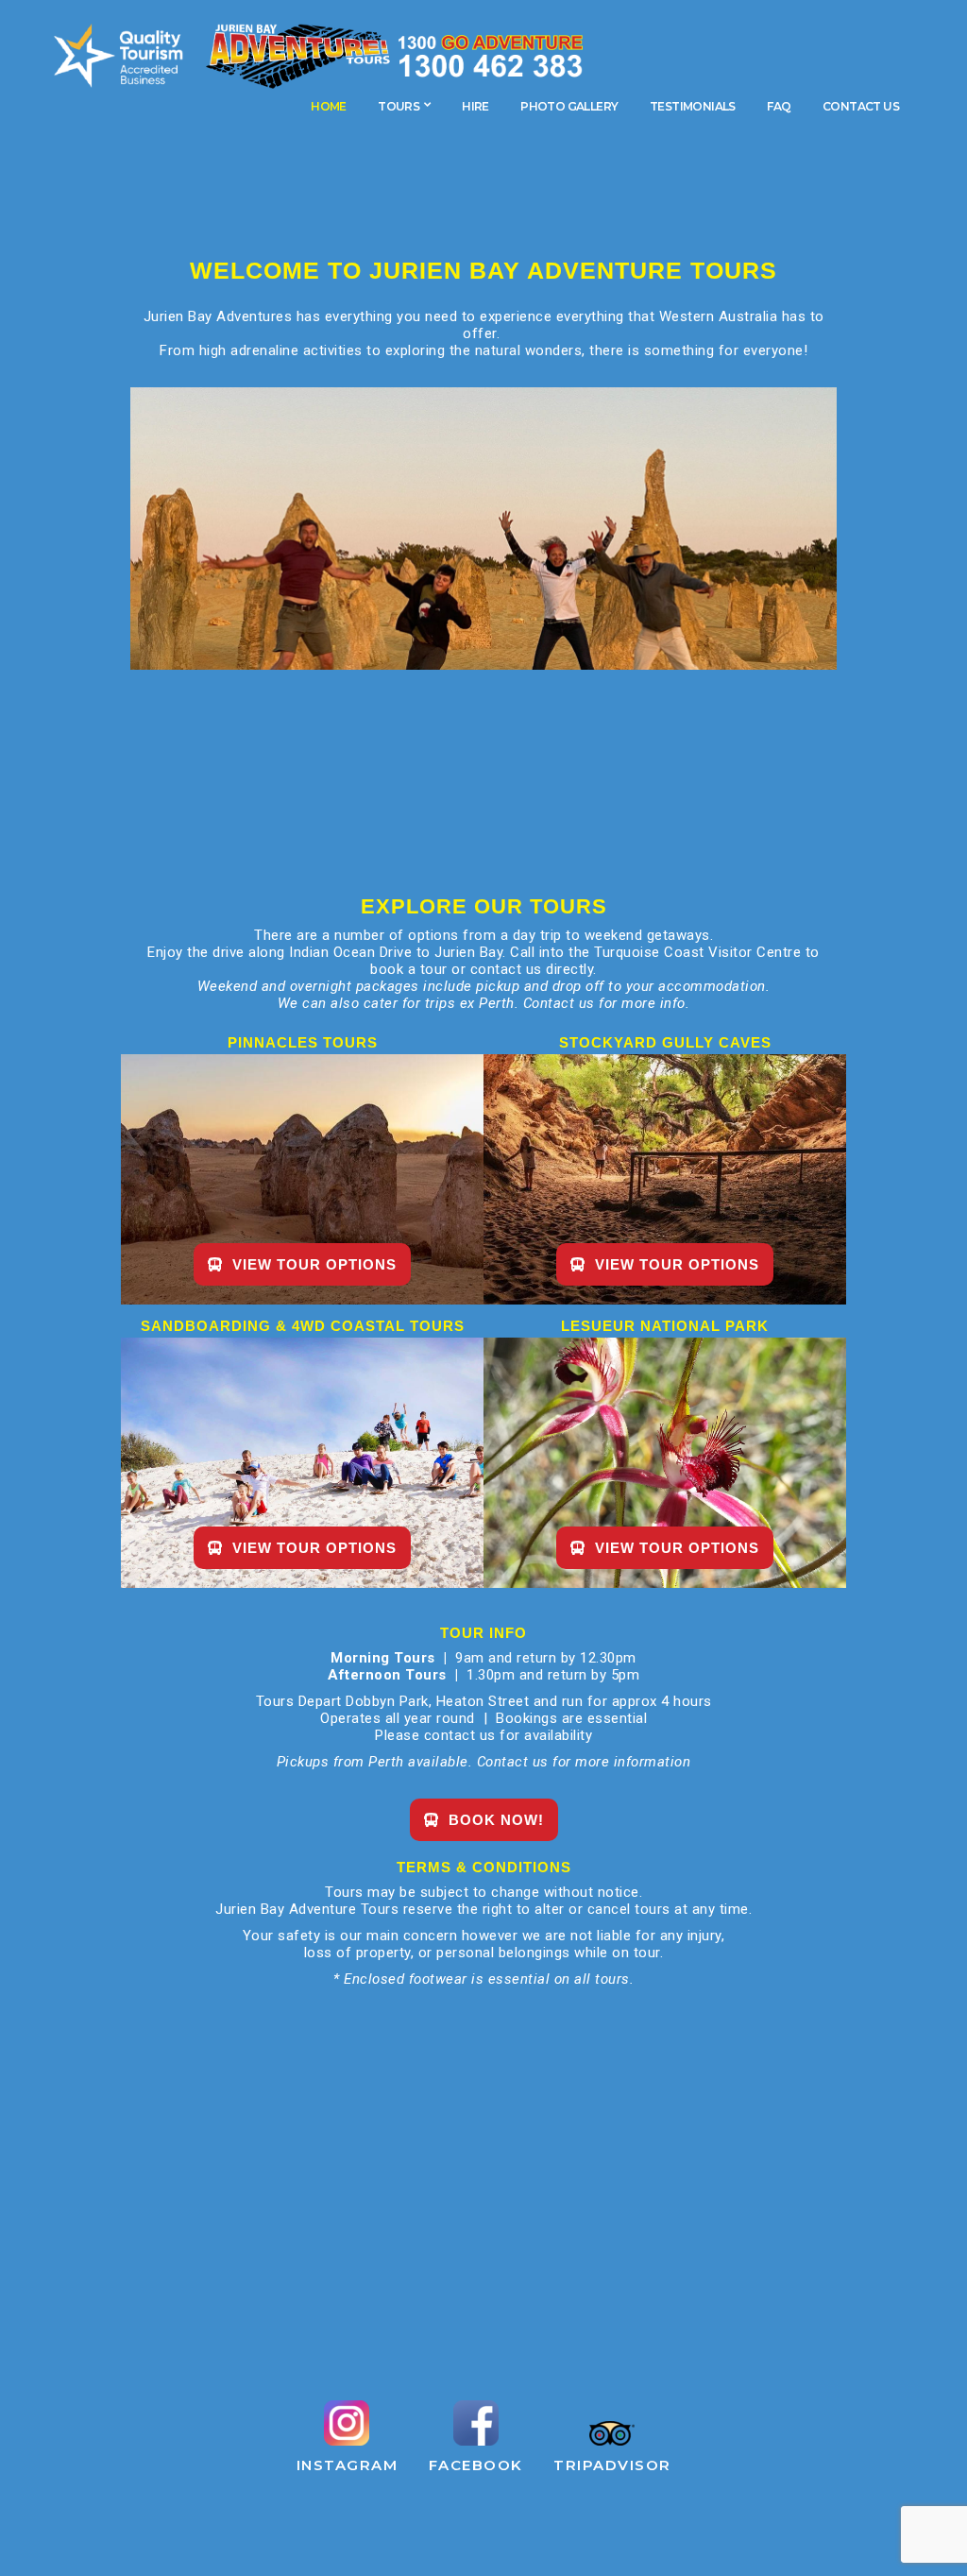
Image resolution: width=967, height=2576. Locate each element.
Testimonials (693, 106)
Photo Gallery (569, 106)
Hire (475, 106)
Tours (399, 106)
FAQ (779, 106)
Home (329, 106)
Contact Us (861, 106)
